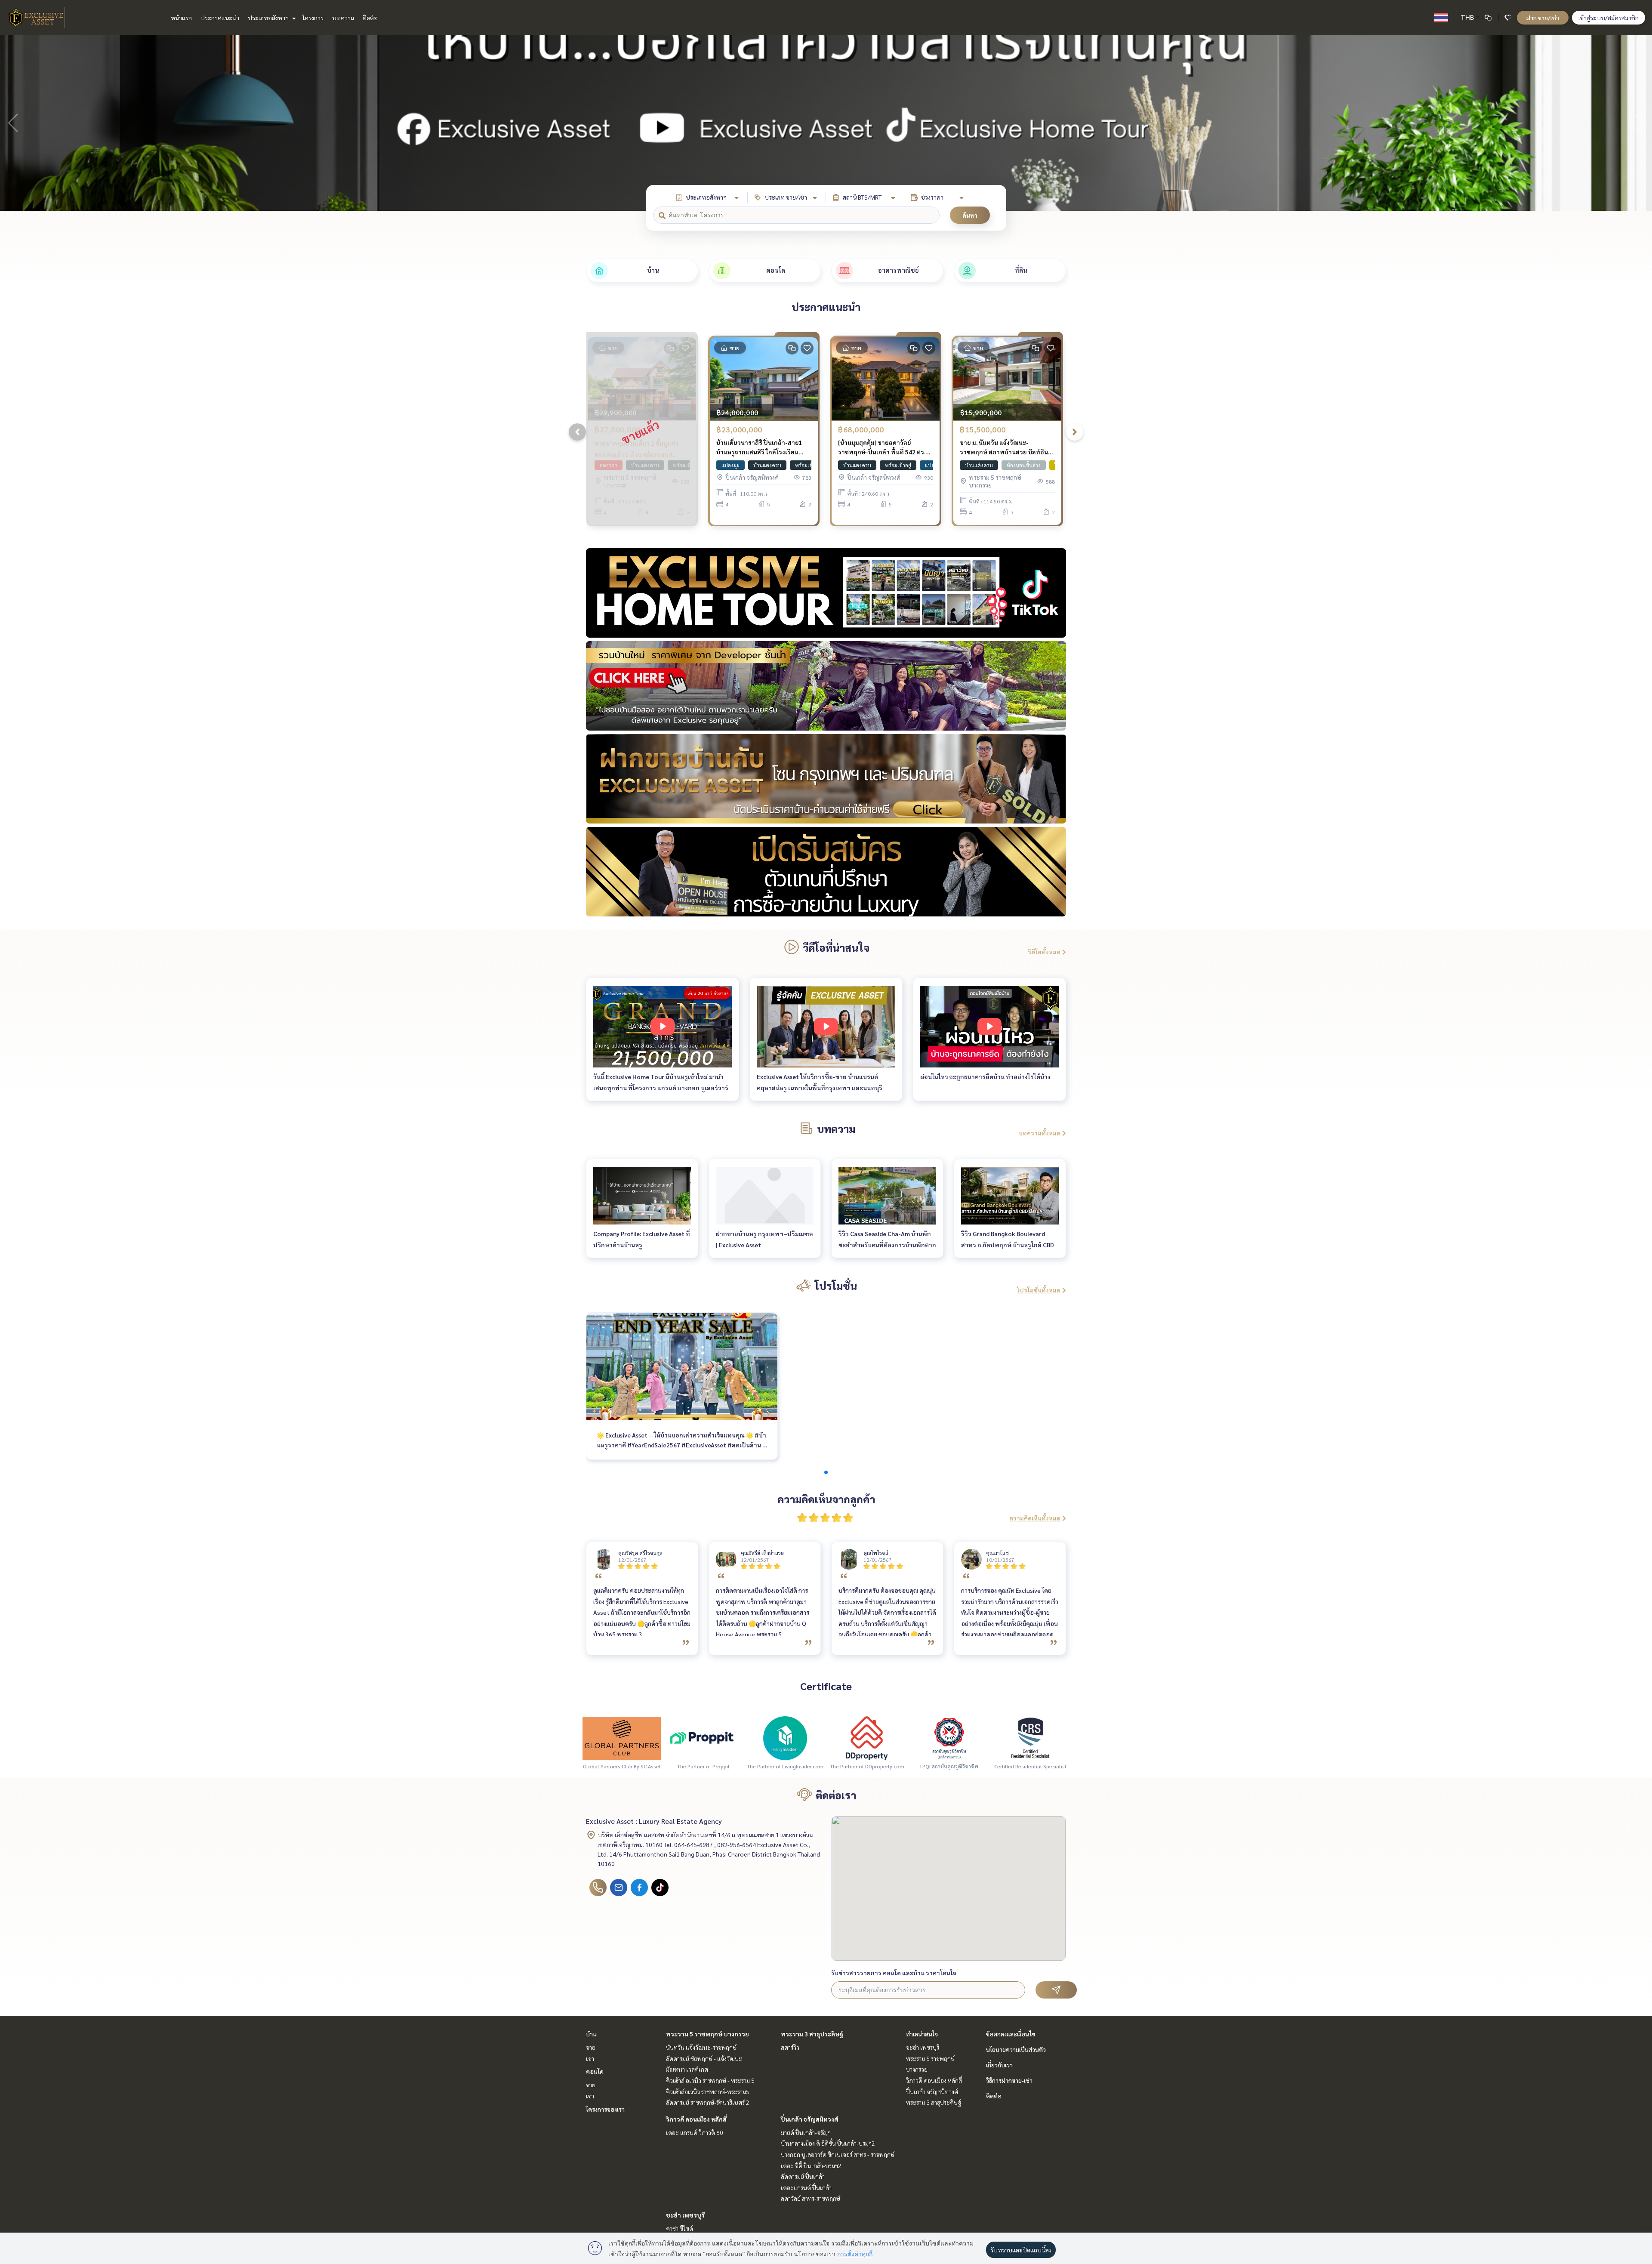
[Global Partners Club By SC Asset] (622, 1737)
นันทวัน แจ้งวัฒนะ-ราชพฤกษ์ (701, 2047)
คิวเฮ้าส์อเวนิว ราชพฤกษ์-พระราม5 (708, 2091)
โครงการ (313, 18)
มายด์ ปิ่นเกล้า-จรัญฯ (806, 2132)
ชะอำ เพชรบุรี (685, 2215)
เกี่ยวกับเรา (999, 2065)
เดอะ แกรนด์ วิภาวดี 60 (695, 2132)
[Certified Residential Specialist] (1030, 1737)
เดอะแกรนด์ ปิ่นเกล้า (806, 2187)
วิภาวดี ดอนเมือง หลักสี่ (696, 2119)
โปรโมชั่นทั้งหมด (1039, 1290)
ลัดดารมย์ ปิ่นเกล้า (803, 2176)
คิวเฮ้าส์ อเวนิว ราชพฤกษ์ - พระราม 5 (710, 2080)
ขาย (591, 2047)
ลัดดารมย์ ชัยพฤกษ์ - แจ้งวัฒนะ (704, 2058)
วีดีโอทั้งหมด (1044, 952)
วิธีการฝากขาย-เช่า (1009, 2080)
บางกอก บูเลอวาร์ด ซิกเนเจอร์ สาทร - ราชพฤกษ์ (838, 2154)
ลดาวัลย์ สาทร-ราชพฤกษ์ (811, 2198)
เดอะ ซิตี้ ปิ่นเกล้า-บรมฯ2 (811, 2165)
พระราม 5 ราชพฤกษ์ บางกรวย (707, 2034)
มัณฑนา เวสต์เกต (687, 2069)
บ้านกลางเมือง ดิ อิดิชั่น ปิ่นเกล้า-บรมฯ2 (828, 2143)
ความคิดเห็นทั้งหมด (1035, 1518)
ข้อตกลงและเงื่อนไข (1011, 2034)
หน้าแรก (181, 18)
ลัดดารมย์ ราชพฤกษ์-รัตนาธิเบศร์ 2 (708, 2102)
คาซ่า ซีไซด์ (680, 2228)
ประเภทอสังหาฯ (269, 18)
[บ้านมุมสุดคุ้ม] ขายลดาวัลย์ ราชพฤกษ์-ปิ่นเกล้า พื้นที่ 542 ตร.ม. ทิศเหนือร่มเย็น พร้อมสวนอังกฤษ (884, 448)
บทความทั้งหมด (1040, 1133)
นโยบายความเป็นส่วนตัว (1016, 2049)
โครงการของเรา (605, 2109)
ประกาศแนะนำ (220, 18)
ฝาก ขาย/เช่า (1543, 18)
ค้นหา (970, 215)
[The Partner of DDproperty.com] (867, 1737)
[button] (1639, 123)
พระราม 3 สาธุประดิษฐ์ (812, 2034)
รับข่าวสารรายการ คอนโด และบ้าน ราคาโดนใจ (894, 1973)
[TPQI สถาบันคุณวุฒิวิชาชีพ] (949, 1737)
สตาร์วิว (790, 2047)
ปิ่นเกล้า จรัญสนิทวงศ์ (810, 2119)
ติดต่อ (370, 18)
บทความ (343, 18)
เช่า (590, 2058)
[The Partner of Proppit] (703, 1737)
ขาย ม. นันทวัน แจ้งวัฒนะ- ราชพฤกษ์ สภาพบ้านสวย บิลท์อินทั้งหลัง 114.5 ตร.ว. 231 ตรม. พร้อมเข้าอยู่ (1006, 448)
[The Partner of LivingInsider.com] (785, 1737)
